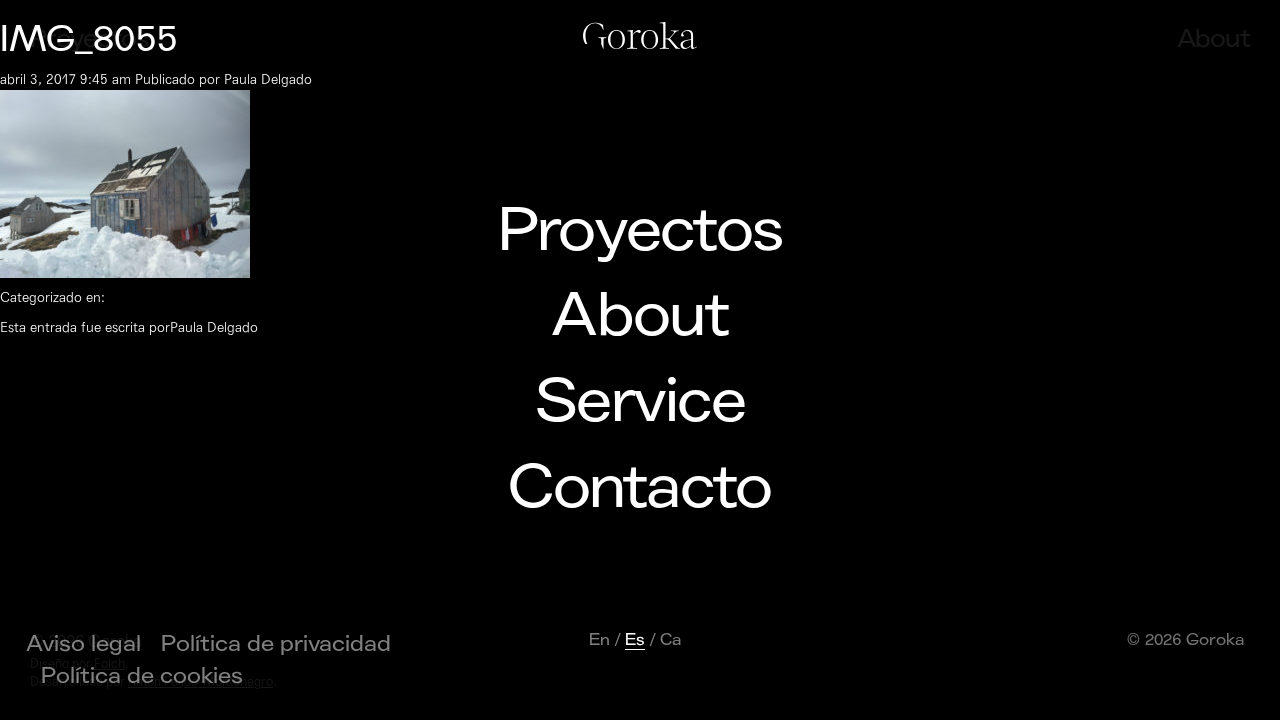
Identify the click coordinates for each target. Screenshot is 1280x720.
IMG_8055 (88, 39)
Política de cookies (142, 676)
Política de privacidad (276, 644)
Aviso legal (83, 644)
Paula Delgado (268, 79)
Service (640, 402)
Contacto (639, 488)
